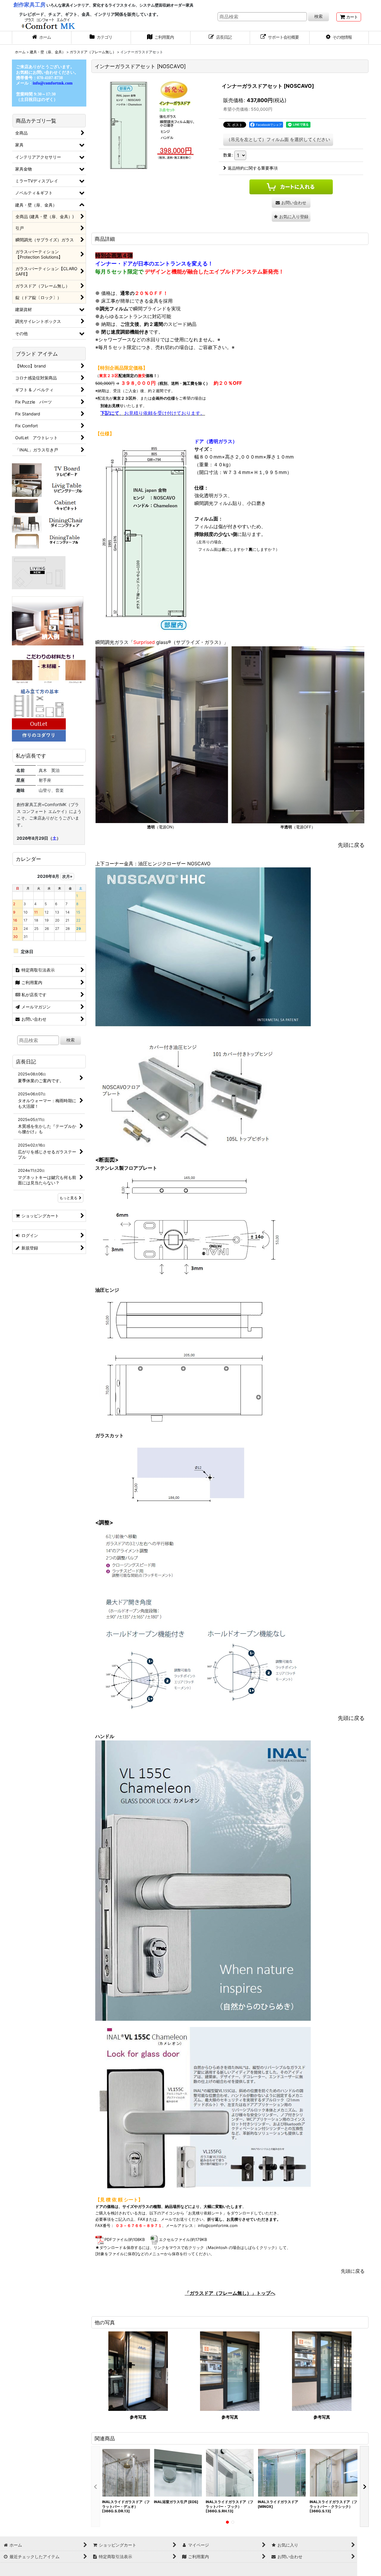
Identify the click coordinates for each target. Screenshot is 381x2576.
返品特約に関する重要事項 (253, 168)
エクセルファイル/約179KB (183, 2239)
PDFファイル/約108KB (125, 2239)
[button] (339, 38)
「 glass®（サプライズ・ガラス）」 (178, 642)
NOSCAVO (199, 864)
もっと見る (68, 1198)
